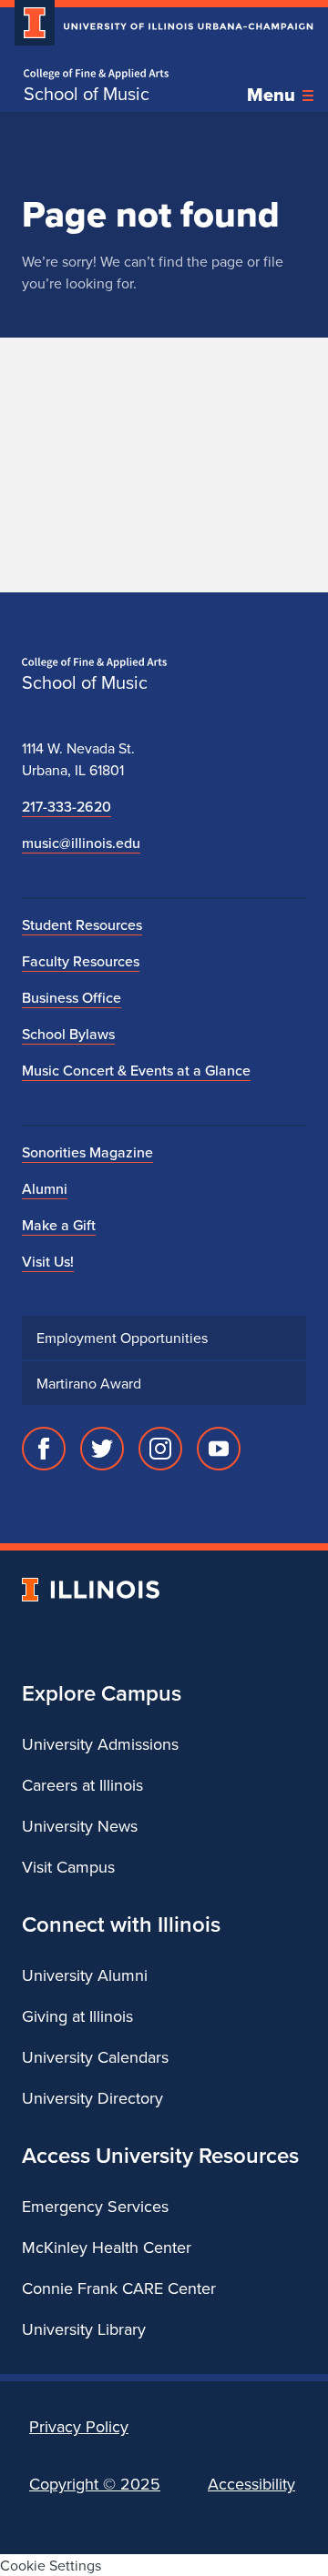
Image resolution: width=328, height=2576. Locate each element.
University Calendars (95, 2057)
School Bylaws (68, 1034)
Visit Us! (48, 1261)
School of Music (87, 94)
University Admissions (100, 1744)
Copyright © (95, 2484)
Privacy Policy (79, 2426)
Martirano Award (89, 1383)
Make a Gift (59, 1225)
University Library (84, 2329)
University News (80, 1826)
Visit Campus (68, 1867)
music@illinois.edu (81, 843)
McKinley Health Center (107, 2247)
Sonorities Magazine (87, 1152)
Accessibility (251, 2484)
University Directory (92, 2098)
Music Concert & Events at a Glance (136, 1070)
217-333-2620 (67, 806)
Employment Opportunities (122, 1338)
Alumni (45, 1188)
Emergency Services (95, 2206)
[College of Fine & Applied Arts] (96, 74)
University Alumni (85, 1975)
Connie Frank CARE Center (119, 2288)
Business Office (72, 997)
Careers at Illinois (82, 1785)
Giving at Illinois (77, 2016)
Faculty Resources (81, 961)
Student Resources (82, 924)
